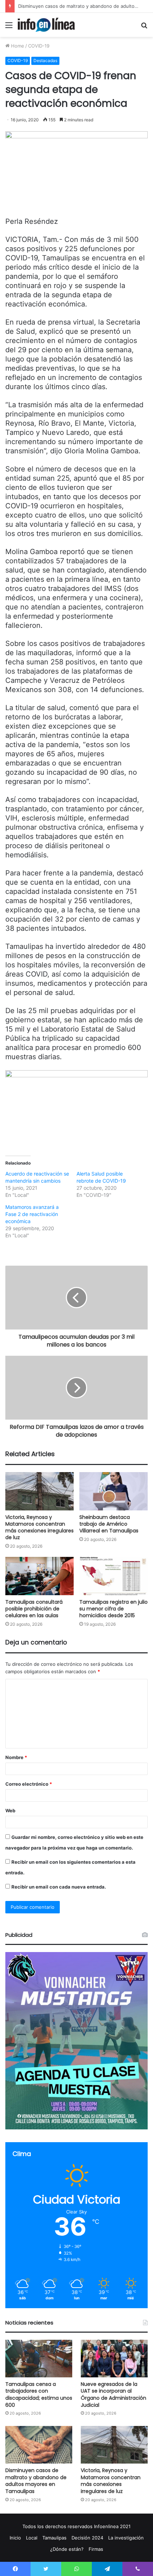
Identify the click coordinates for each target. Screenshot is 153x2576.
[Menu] (9, 27)
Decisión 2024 (87, 2538)
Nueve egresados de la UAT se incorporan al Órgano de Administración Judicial (114, 2395)
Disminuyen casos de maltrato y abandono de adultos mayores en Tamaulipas (36, 2481)
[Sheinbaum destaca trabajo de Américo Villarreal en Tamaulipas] (114, 1491)
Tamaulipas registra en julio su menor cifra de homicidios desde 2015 (114, 1609)
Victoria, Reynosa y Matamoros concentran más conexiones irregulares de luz (39, 1527)
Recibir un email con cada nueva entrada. (59, 1887)
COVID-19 (39, 46)
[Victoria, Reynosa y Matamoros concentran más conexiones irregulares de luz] (39, 1491)
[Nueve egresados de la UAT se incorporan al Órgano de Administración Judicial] (114, 2359)
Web (10, 1811)
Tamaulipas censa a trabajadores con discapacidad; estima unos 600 (39, 2395)
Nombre (16, 1757)
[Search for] (144, 27)
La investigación (126, 2538)
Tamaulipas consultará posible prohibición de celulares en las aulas (34, 1609)
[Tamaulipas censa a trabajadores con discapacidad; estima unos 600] (39, 2359)
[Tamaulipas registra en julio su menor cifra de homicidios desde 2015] (114, 1576)
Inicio (15, 2538)
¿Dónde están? (67, 2549)
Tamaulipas (54, 2538)
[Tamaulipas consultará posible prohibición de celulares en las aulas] (39, 1576)
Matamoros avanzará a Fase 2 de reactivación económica (32, 1214)
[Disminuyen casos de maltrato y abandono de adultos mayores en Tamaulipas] (39, 2445)
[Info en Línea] (46, 25)
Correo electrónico (29, 1784)
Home (17, 46)
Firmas (96, 2549)
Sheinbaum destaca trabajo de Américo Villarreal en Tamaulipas (109, 1524)
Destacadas (45, 60)
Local (32, 2538)
